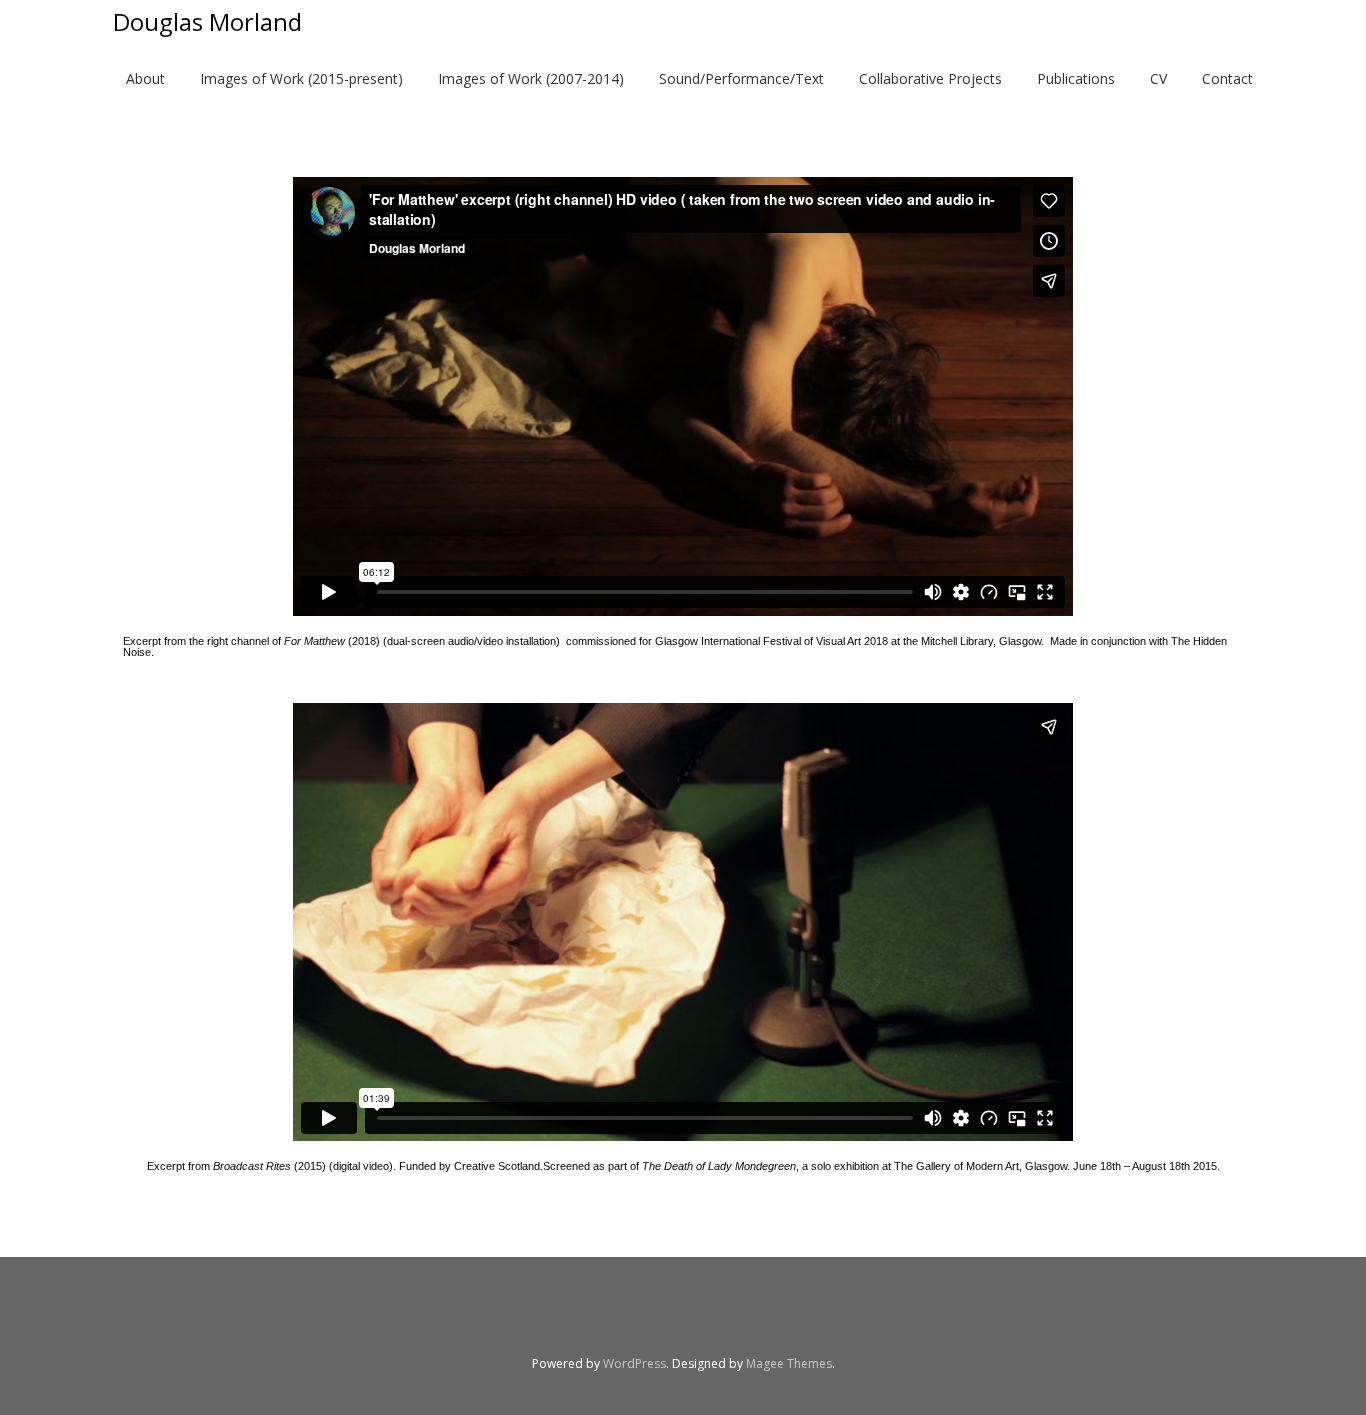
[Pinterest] (733, 1317)
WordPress (634, 1363)
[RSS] (883, 1317)
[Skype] (683, 1317)
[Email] (833, 1317)
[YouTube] (633, 1317)
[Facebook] (483, 1317)
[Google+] (783, 1317)
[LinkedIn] (583, 1317)
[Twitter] (533, 1317)
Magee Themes (789, 1363)
